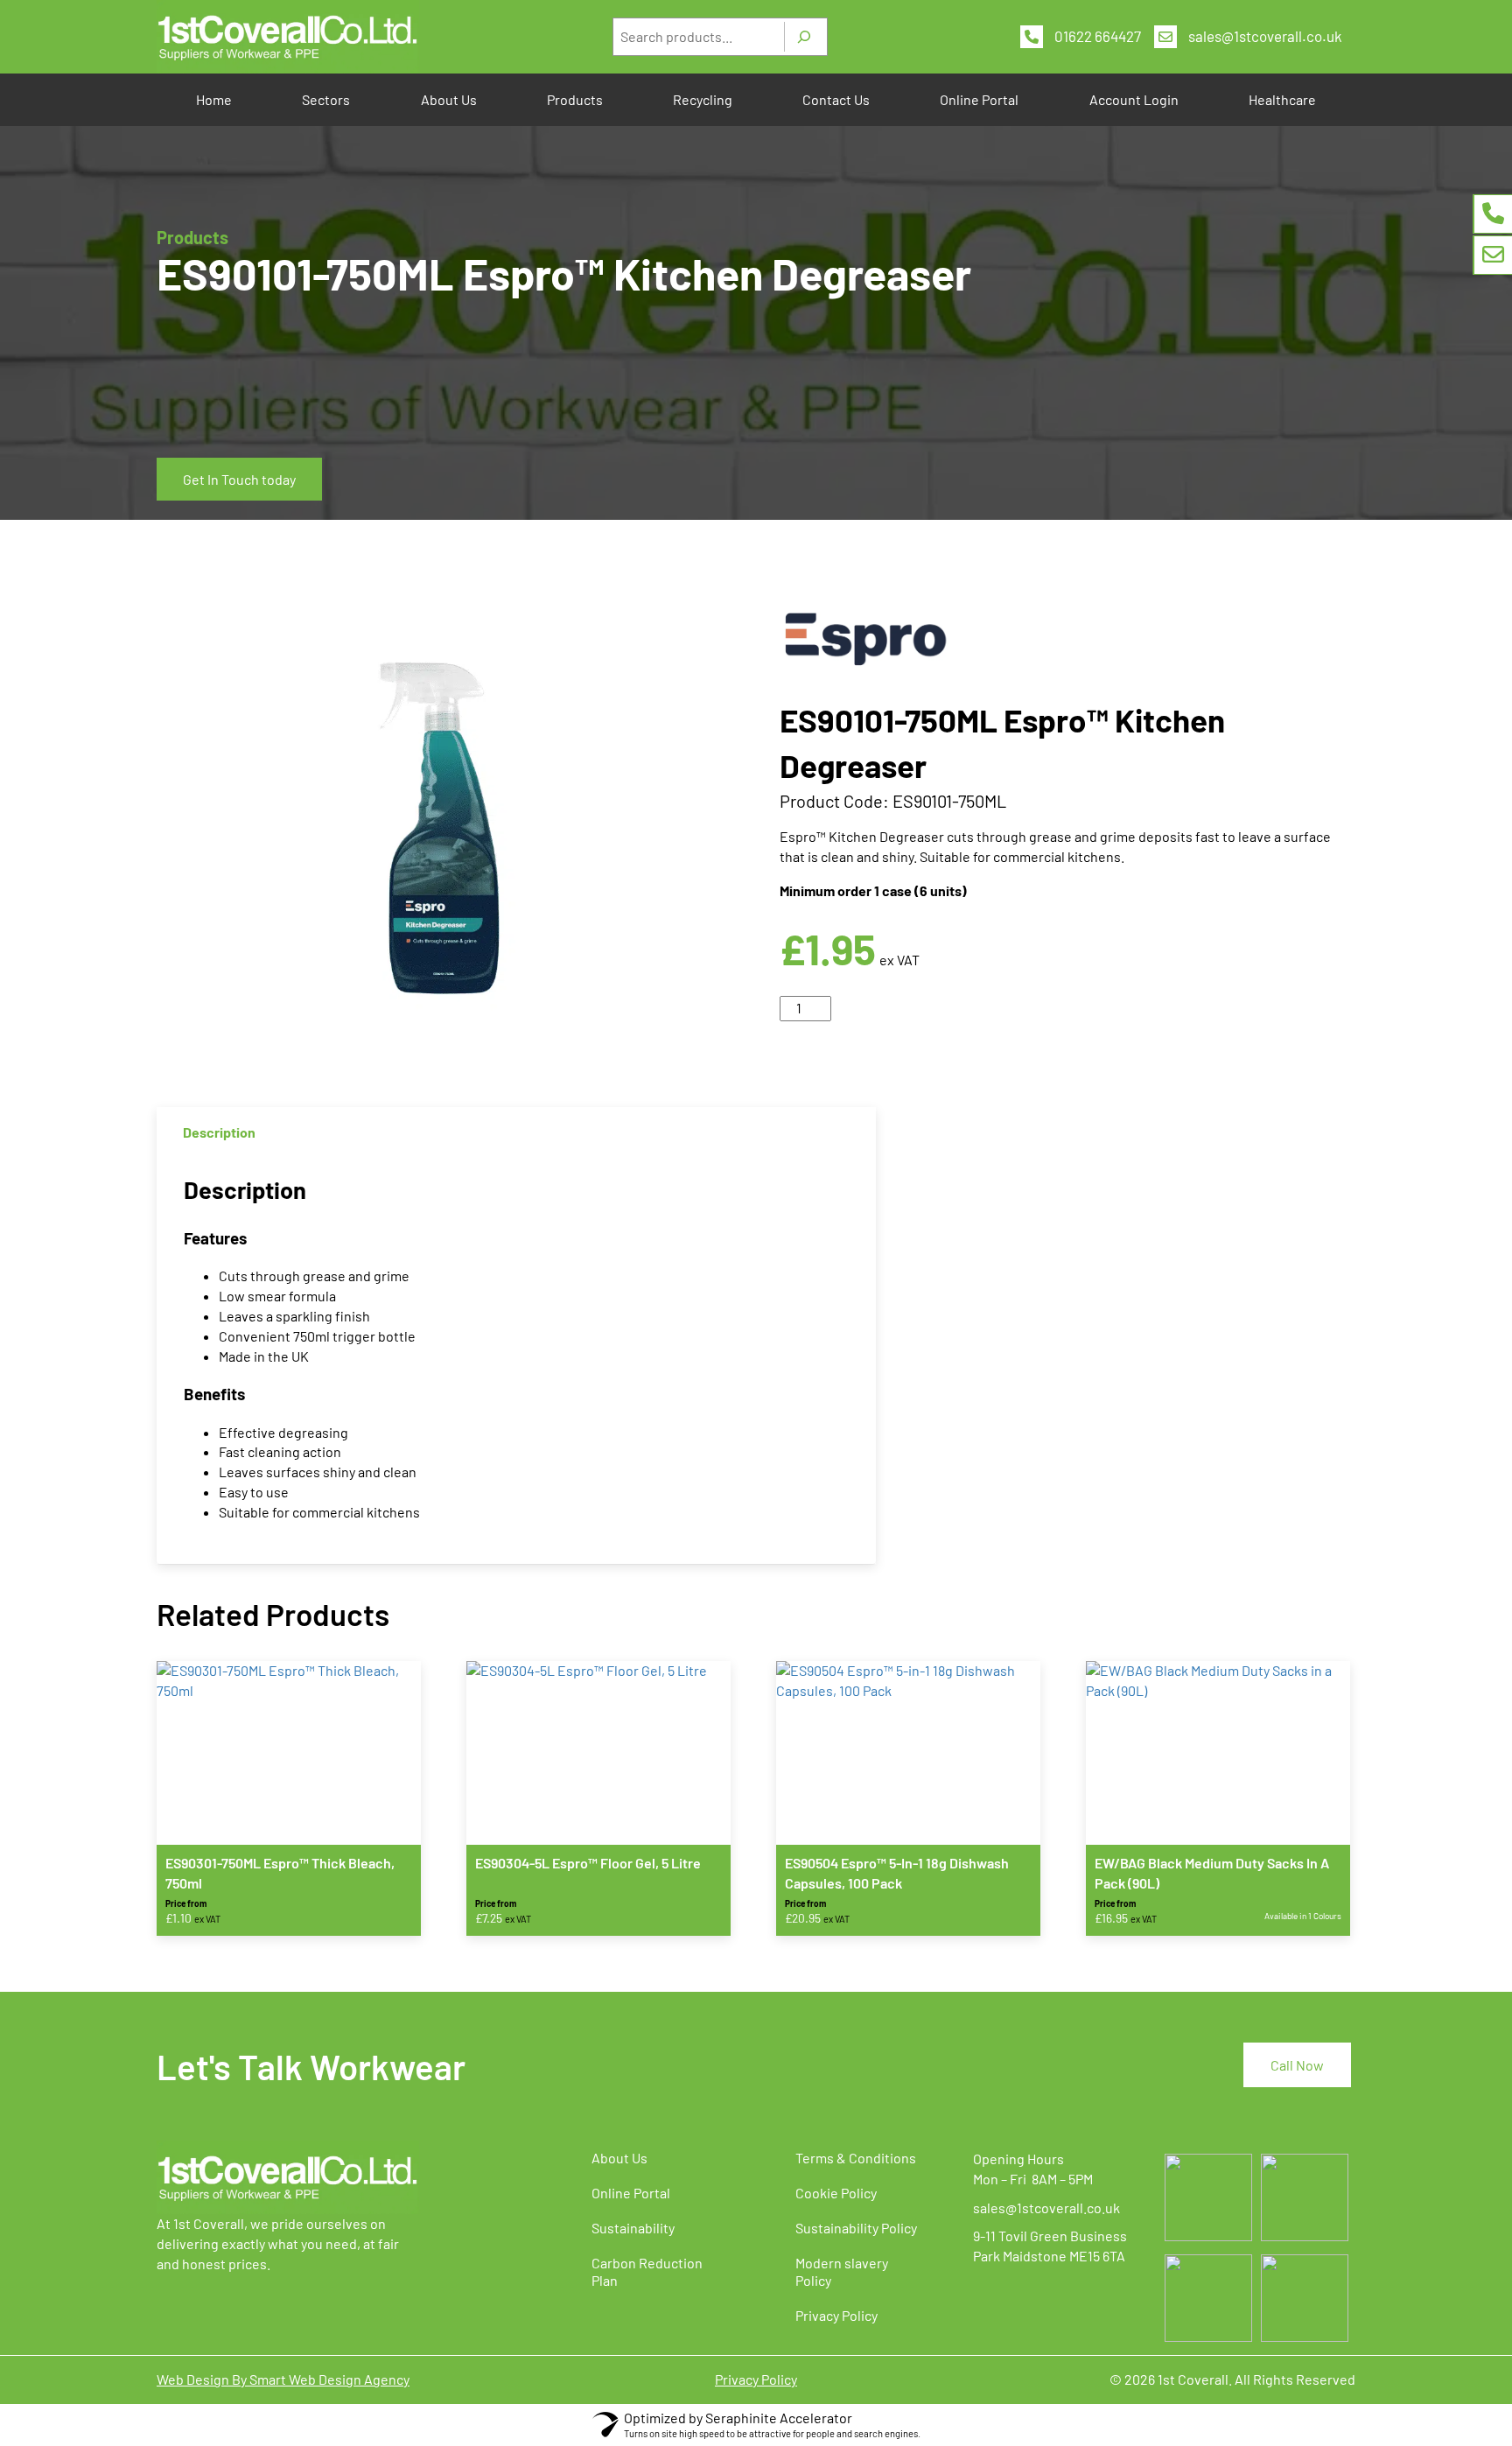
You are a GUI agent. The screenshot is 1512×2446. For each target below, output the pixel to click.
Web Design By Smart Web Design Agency (283, 2379)
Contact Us (836, 99)
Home (214, 99)
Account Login (1134, 99)
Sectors (326, 99)
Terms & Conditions (856, 2158)
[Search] (804, 37)
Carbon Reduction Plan (647, 2271)
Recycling (703, 99)
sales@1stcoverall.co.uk (1265, 36)
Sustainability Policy (856, 2228)
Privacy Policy (836, 2315)
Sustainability (633, 2228)
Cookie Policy (836, 2193)
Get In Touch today (239, 479)
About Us (449, 99)
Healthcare (1282, 99)
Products (575, 99)
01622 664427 (1098, 36)
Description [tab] (219, 1132)
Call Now (1297, 2065)
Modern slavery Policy (842, 2271)
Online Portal (979, 99)
